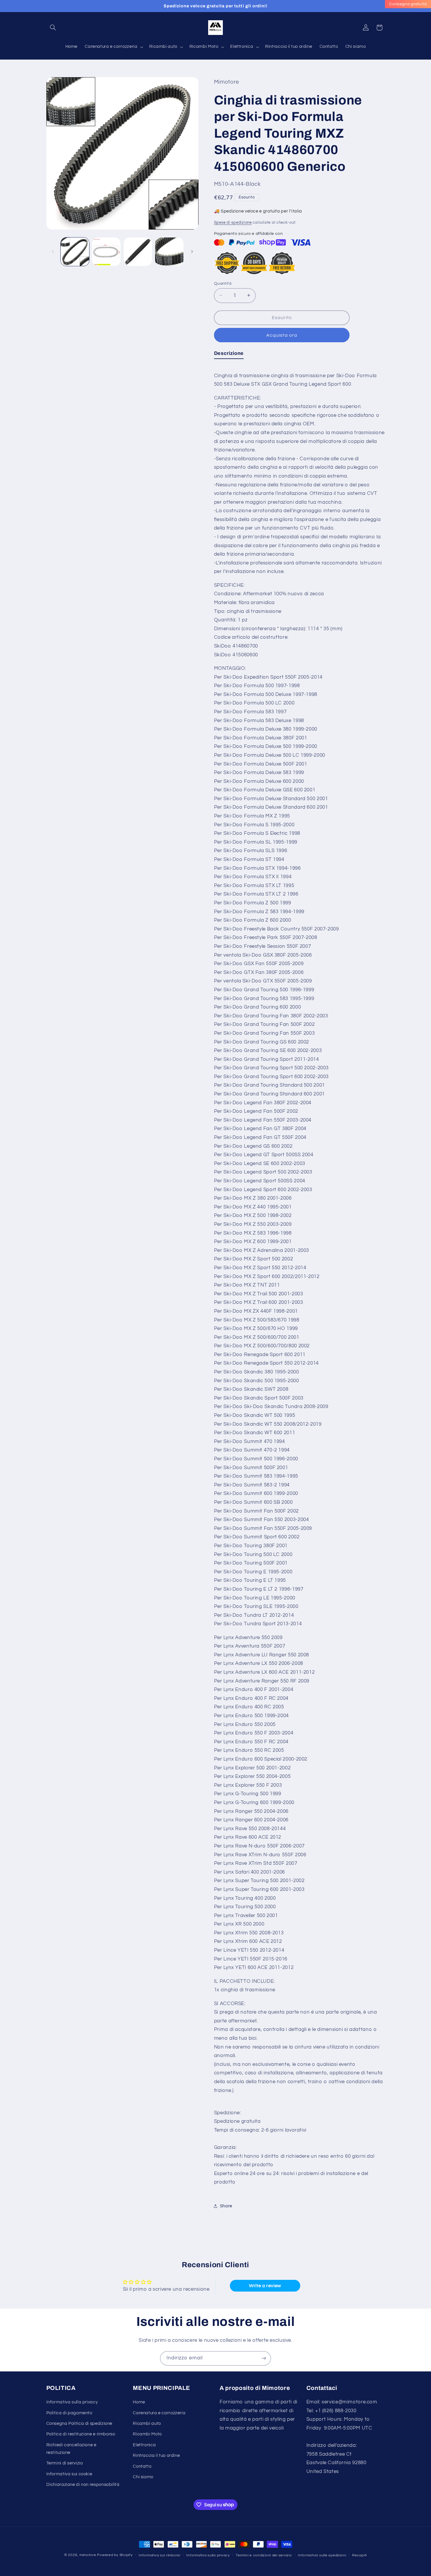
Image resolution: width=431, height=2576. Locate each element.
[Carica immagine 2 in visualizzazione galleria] (106, 252)
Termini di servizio (65, 2463)
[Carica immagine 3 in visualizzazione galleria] (138, 252)
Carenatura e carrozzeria (159, 2413)
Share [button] (226, 2206)
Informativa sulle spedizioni (322, 2555)
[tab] (229, 354)
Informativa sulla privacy (72, 2402)
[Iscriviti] (264, 2358)
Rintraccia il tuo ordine (156, 2456)
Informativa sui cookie (69, 2474)
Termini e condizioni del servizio (264, 2555)
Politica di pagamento (69, 2413)
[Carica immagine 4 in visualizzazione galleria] (169, 252)
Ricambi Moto (147, 2434)
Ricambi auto (147, 2424)
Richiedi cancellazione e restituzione (71, 2449)
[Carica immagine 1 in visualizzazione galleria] (75, 252)
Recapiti (359, 2555)
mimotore (88, 2555)
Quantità (223, 283)
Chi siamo (143, 2477)
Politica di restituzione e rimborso (81, 2434)
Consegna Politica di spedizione (79, 2424)
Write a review (265, 2286)
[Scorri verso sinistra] (53, 252)
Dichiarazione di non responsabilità (83, 2485)
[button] (53, 28)
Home (139, 2402)
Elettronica (144, 2445)
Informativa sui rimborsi (159, 2555)
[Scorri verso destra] (192, 252)
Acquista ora (282, 335)
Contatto (142, 2466)
